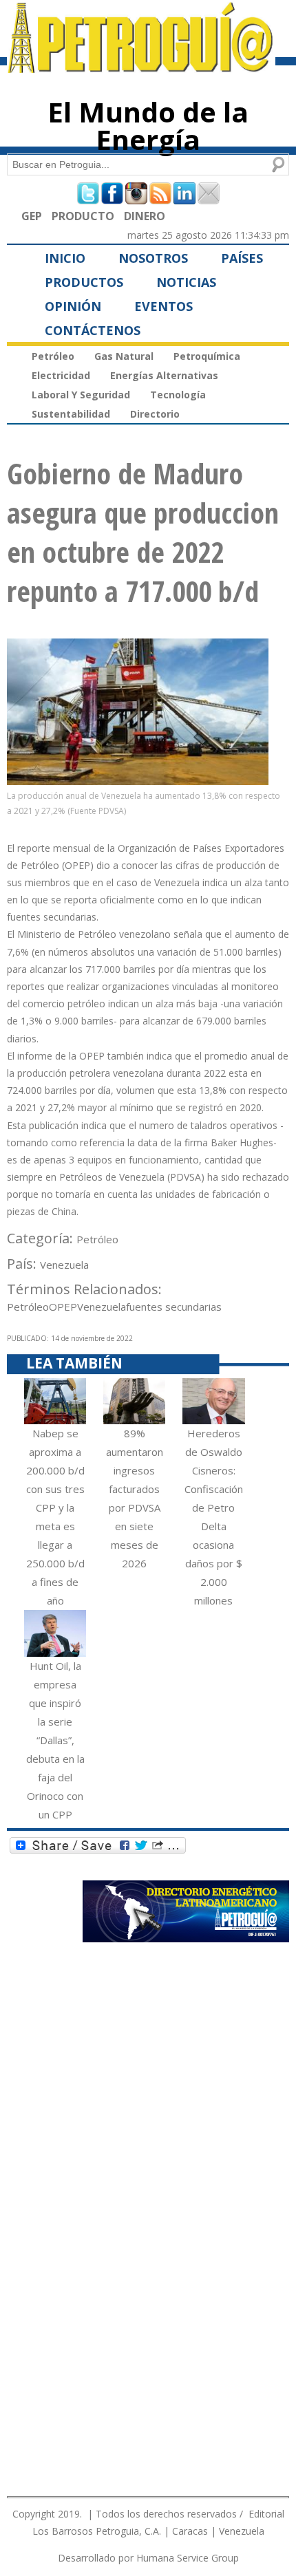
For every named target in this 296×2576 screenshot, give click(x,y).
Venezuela (64, 1265)
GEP (32, 216)
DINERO (145, 216)
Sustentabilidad (71, 414)
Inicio (65, 258)
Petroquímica (207, 356)
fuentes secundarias (174, 1307)
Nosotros (153, 258)
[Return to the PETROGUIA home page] (141, 67)
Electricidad (61, 375)
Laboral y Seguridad (81, 395)
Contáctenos (93, 330)
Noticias (186, 282)
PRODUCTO (83, 216)
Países (242, 258)
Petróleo (53, 356)
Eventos (163, 306)
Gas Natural (124, 356)
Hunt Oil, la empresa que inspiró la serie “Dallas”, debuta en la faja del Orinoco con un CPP (55, 1740)
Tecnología (178, 395)
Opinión (73, 306)
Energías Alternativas (164, 375)
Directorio (155, 414)
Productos (84, 282)
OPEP (63, 1307)
